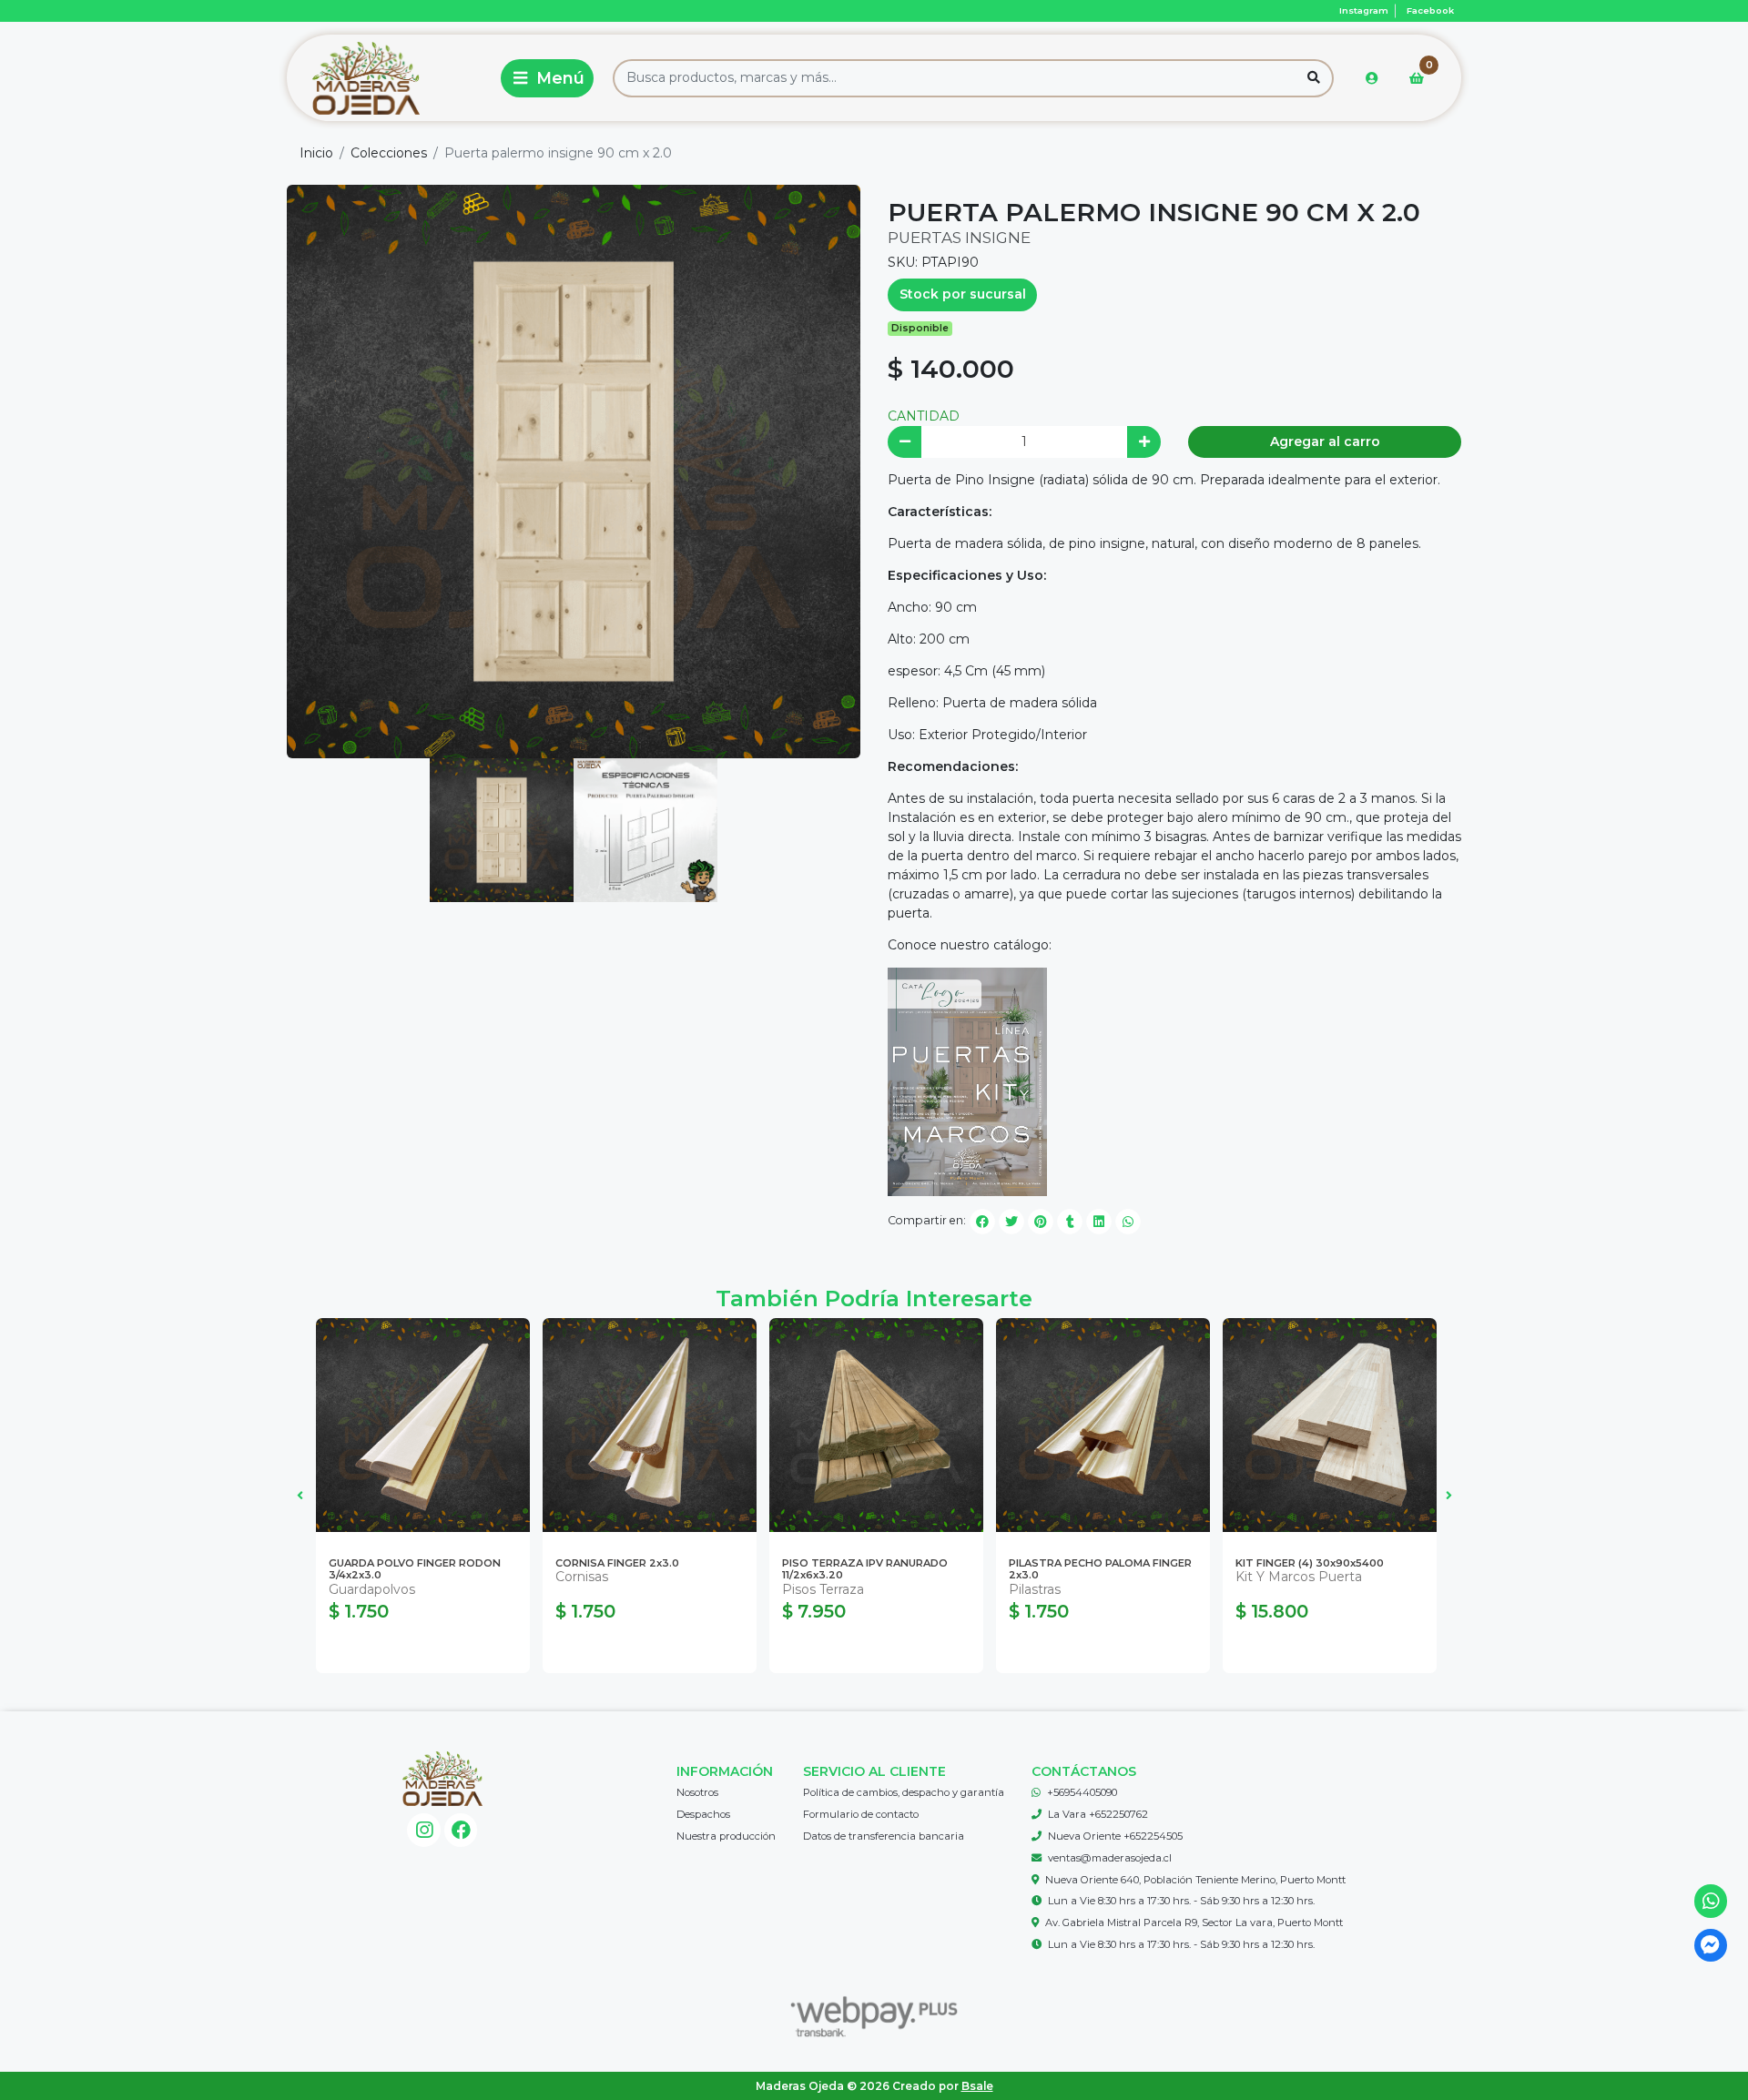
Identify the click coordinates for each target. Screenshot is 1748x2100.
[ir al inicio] (442, 1779)
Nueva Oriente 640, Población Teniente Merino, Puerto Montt (1195, 1880)
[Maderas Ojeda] (391, 78)
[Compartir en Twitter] (1011, 1222)
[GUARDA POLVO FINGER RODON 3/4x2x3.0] (423, 1425)
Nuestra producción (726, 1836)
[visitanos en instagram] (424, 1830)
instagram (1364, 10)
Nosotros (697, 1792)
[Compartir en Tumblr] (1070, 1222)
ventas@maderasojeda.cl (1110, 1858)
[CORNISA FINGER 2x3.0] (650, 1425)
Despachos (703, 1814)
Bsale (977, 2086)
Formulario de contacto (861, 1814)
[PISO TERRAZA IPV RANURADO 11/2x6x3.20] (876, 1425)
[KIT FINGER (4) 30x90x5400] (1330, 1425)
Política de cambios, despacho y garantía (904, 1792)
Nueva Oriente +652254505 (1115, 1836)
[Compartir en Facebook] (982, 1222)
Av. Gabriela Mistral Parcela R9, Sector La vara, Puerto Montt (1194, 1922)
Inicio (316, 153)
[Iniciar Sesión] (1372, 78)
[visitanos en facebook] (461, 1830)
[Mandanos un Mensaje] (1711, 1946)
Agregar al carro (1325, 441)
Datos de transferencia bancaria (884, 1836)
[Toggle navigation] (547, 78)
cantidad (924, 416)
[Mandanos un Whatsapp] (1711, 1901)
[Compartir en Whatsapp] (1128, 1222)
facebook (1430, 10)
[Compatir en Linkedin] (1099, 1222)
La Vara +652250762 (1098, 1814)
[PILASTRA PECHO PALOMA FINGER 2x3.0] (1103, 1425)
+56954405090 (1082, 1792)
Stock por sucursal (963, 294)
